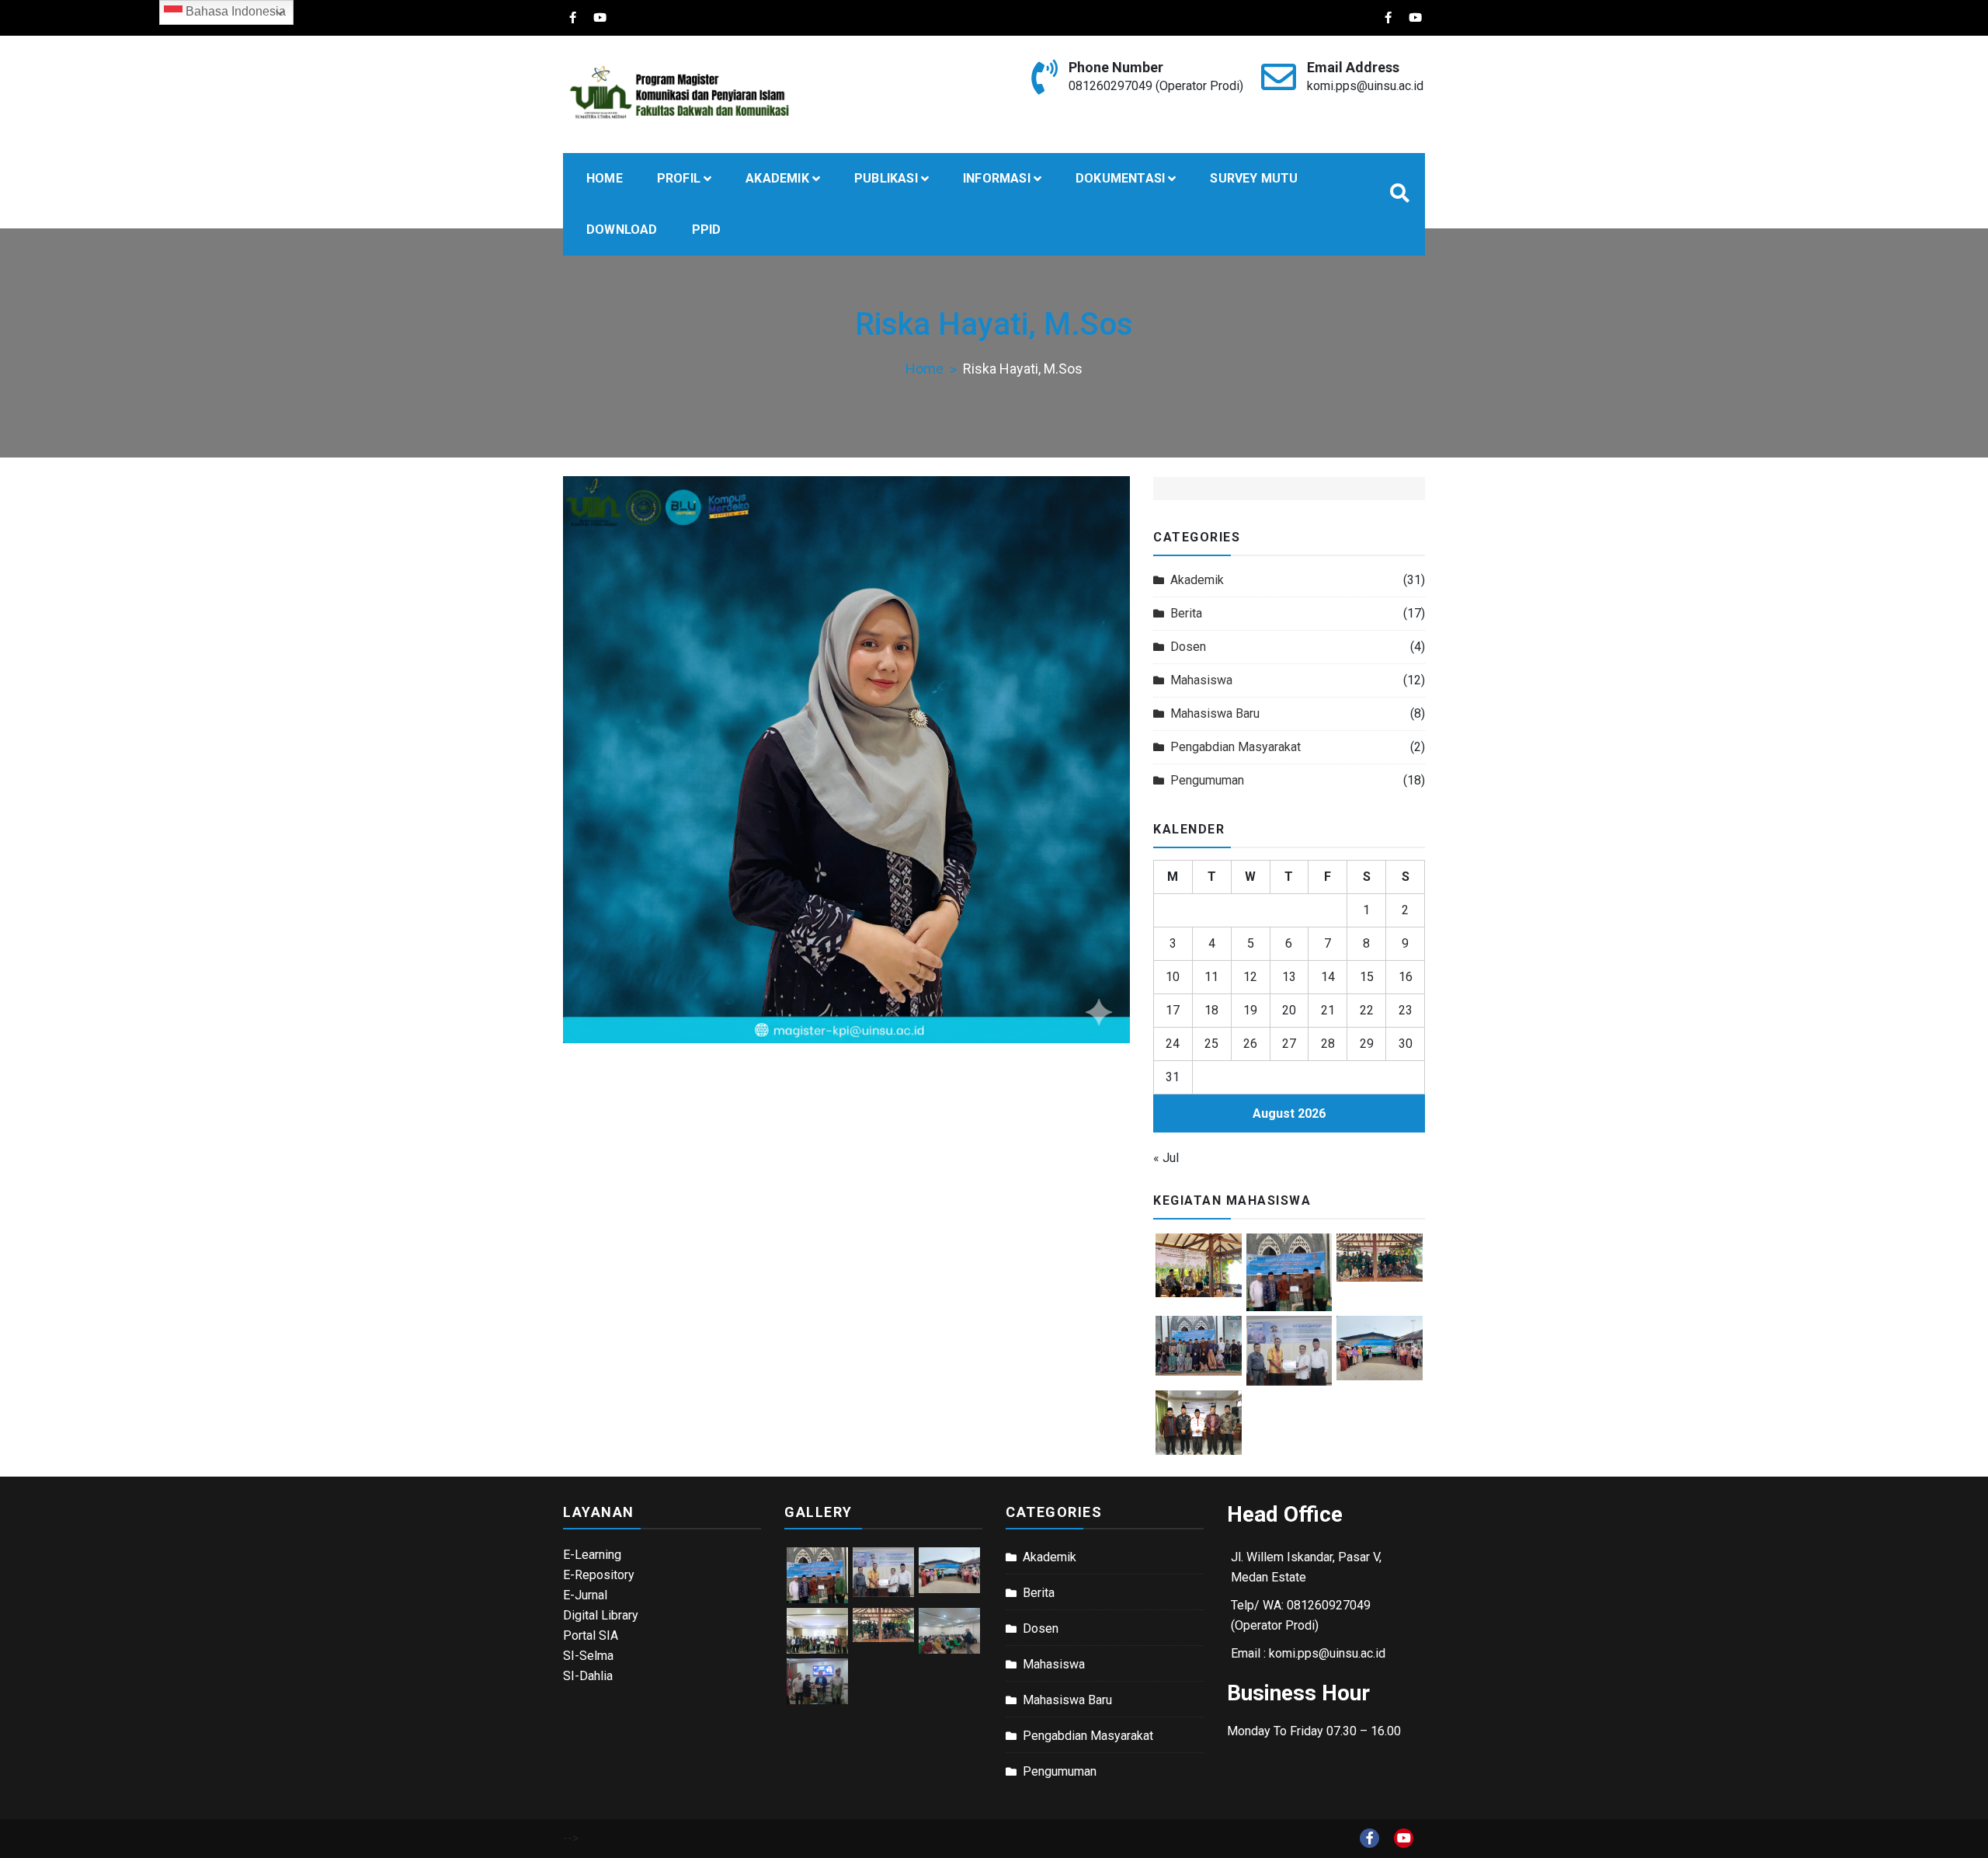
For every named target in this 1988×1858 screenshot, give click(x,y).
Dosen (1188, 647)
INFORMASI (997, 178)
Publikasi (886, 178)
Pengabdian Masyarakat (1236, 747)
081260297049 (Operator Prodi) (1156, 86)
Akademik (1197, 580)
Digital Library (601, 1615)
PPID (707, 230)
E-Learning (592, 1555)
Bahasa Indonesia (234, 11)
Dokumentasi (1120, 178)
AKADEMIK (777, 178)
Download (622, 230)
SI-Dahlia (588, 1676)
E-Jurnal (585, 1595)
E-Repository (599, 1575)
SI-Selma (588, 1656)
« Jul (1166, 1158)
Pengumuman (1207, 780)
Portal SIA (591, 1635)
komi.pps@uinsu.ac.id (1365, 86)
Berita (1186, 613)
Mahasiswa (1201, 680)
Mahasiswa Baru (1215, 713)
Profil (679, 178)
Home (605, 178)
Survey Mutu (1254, 178)
